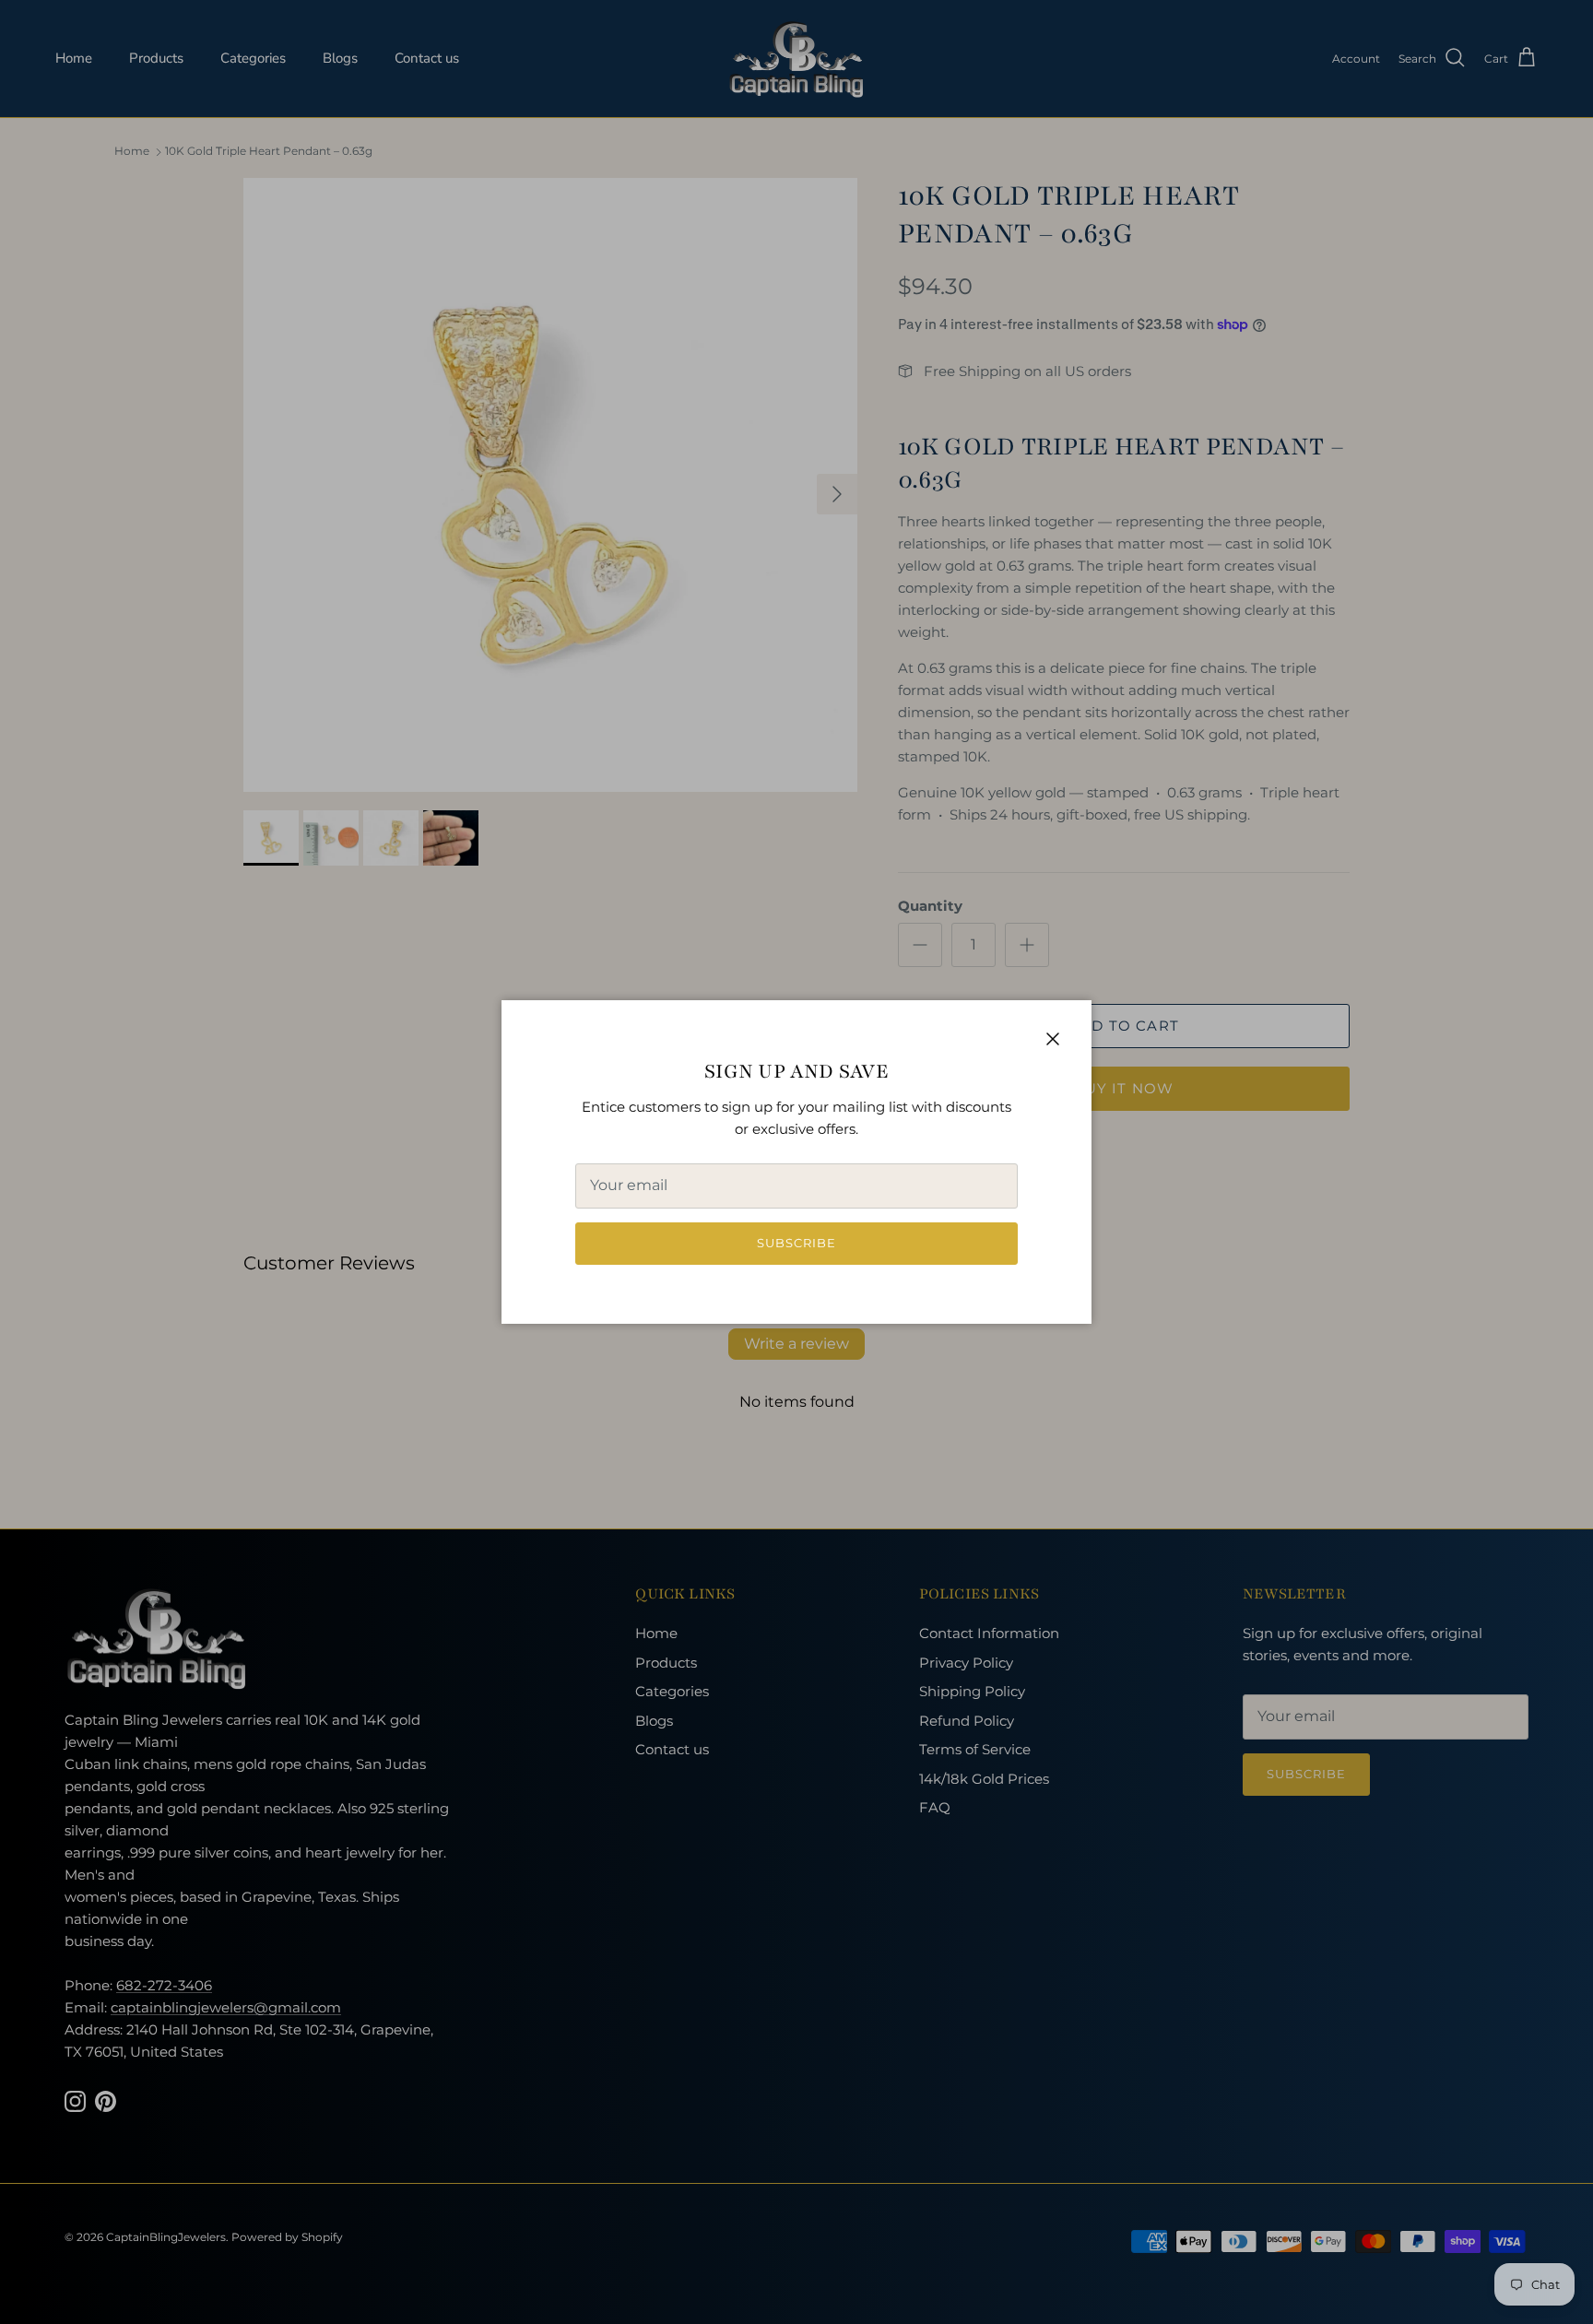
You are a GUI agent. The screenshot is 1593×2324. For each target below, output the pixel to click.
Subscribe (796, 1243)
